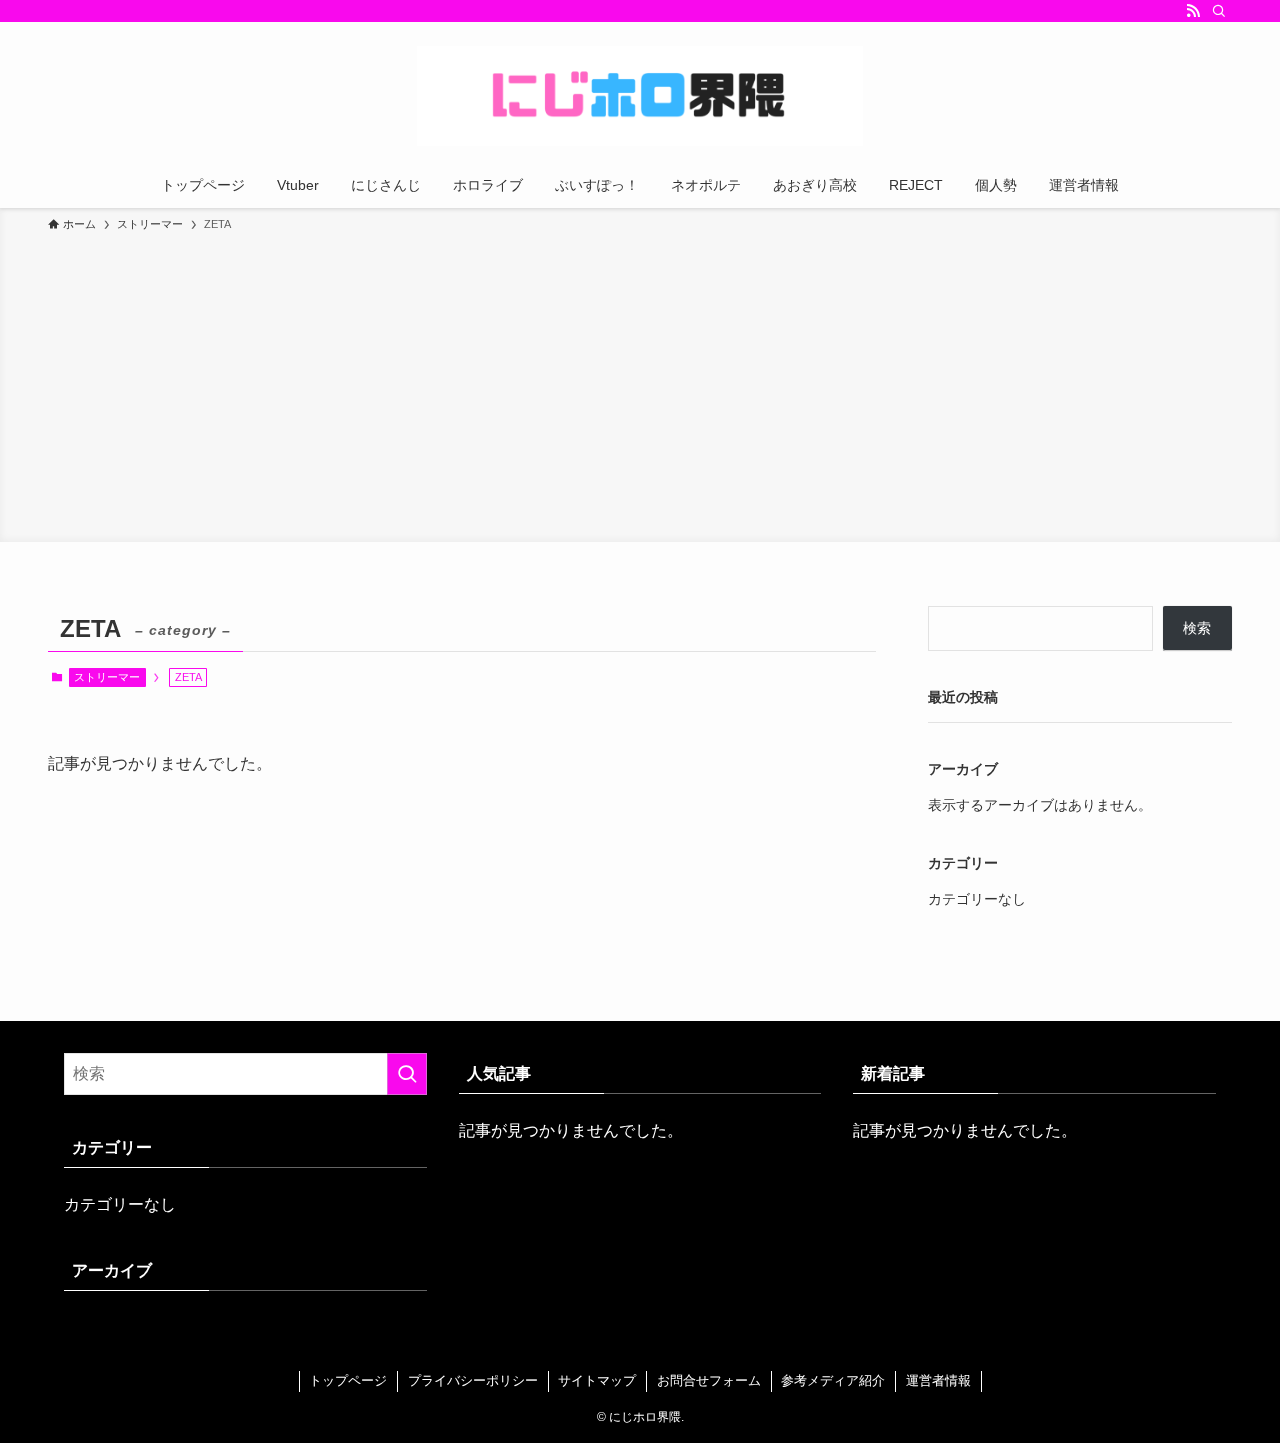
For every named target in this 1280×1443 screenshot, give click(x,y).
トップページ (348, 1380)
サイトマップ (597, 1380)
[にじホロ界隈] (640, 96)
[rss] (1193, 11)
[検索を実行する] (407, 1074)
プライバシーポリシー (473, 1380)
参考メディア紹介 (833, 1380)
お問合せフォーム (709, 1380)
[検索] (1219, 11)
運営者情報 (938, 1380)
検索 (1197, 628)
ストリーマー (107, 677)
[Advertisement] (640, 384)
